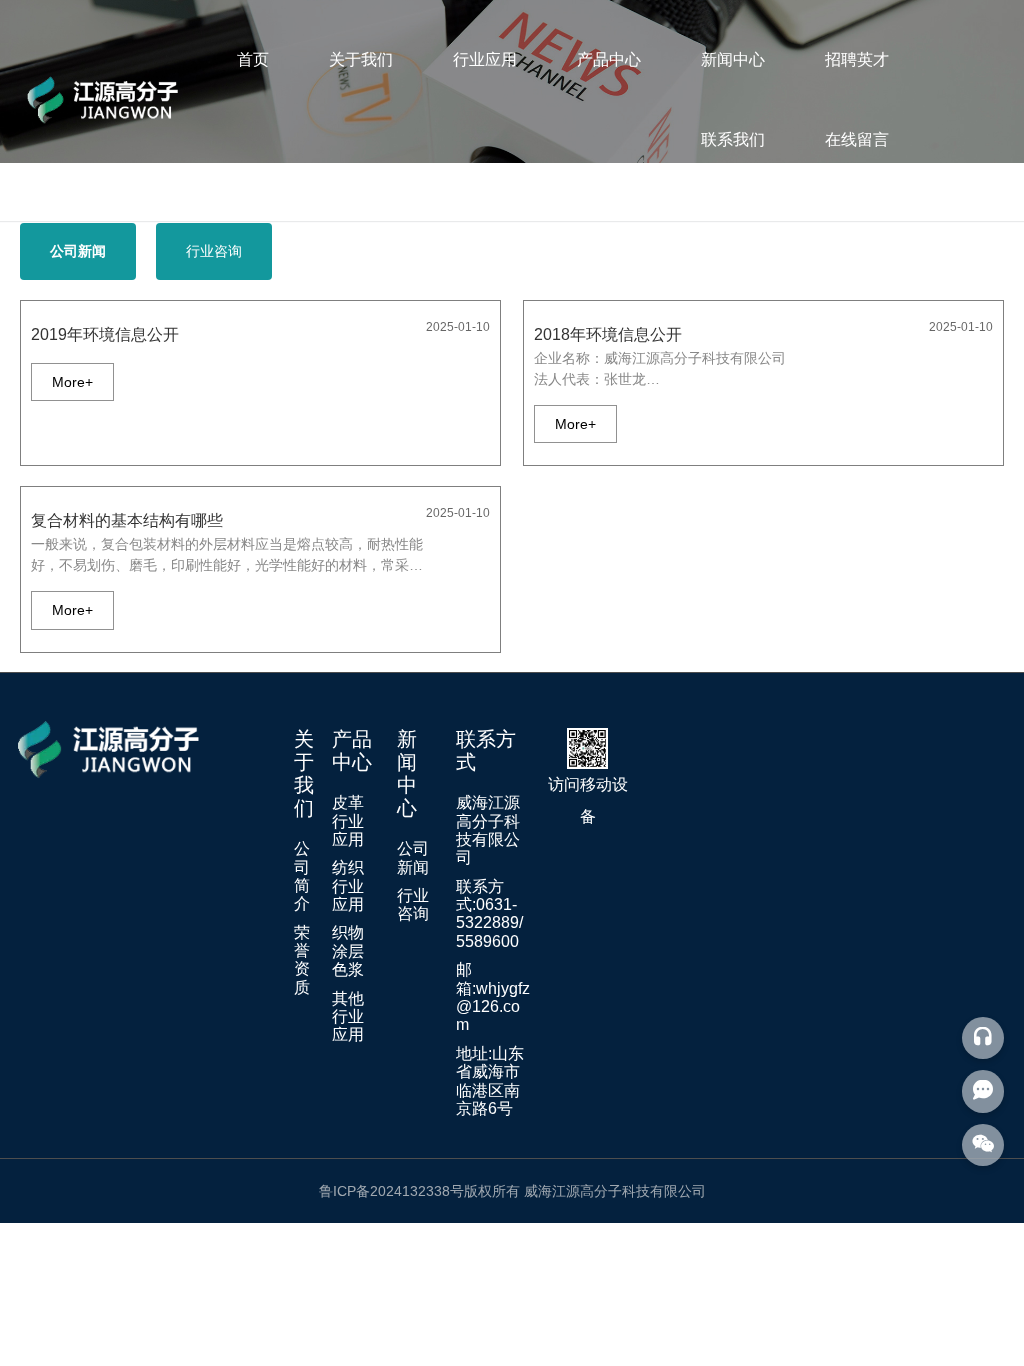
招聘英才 (857, 59)
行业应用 (485, 59)
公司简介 (302, 876)
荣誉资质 (302, 960)
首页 (253, 59)
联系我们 (733, 139)
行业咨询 (413, 904)
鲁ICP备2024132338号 (391, 1191)
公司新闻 (413, 857)
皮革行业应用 (348, 821)
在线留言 (857, 139)
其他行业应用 (348, 1017)
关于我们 (361, 59)
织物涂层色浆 (348, 951)
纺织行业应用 (348, 886)
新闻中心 (733, 59)
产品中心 (609, 59)
